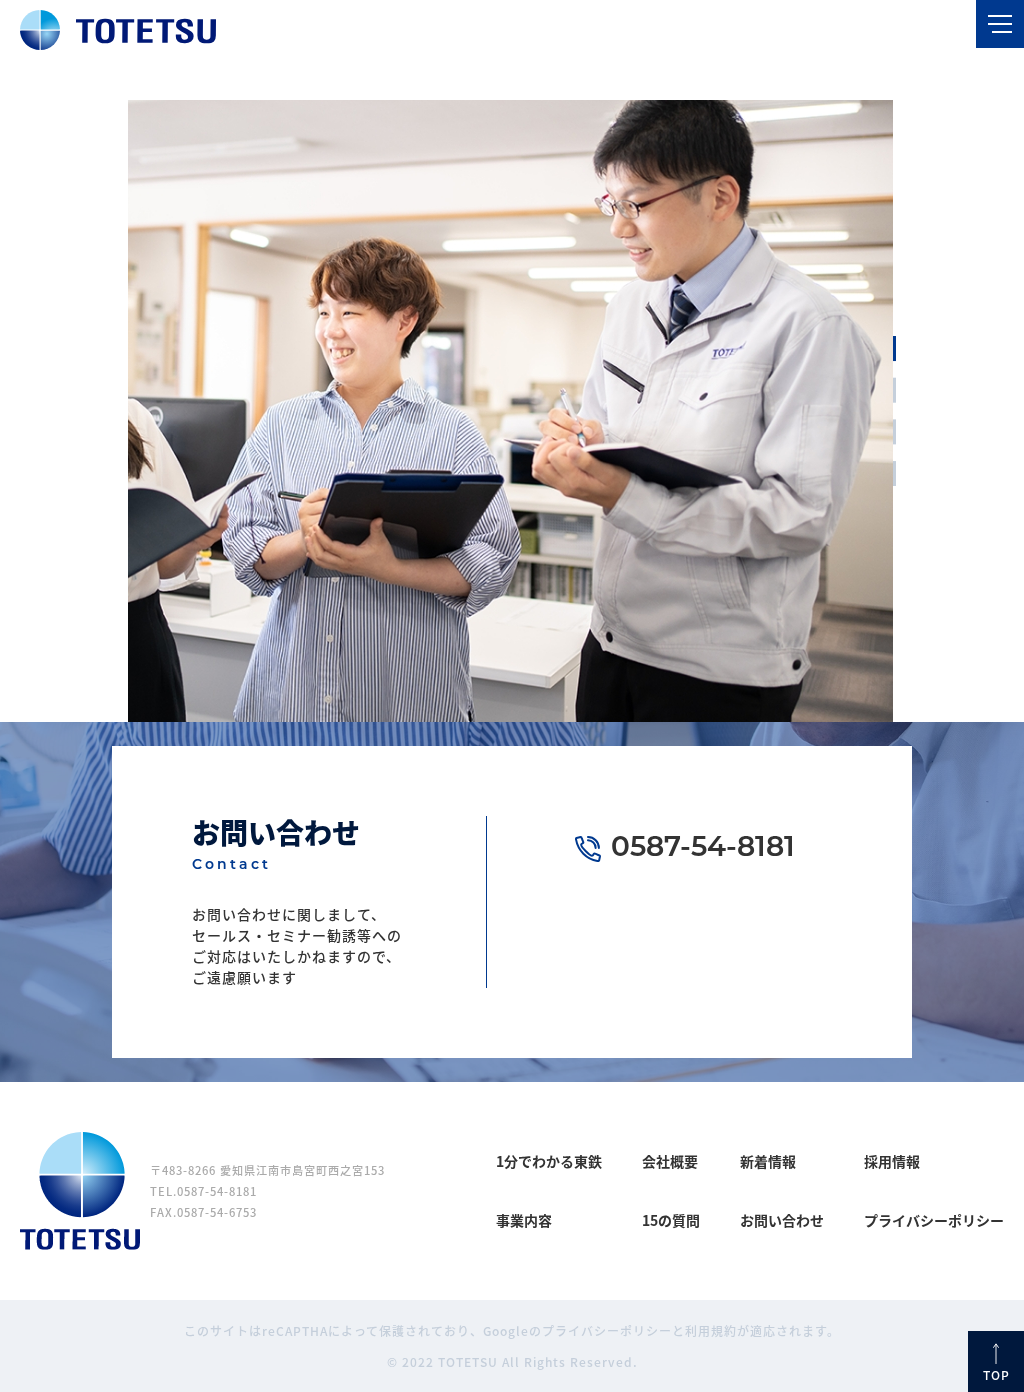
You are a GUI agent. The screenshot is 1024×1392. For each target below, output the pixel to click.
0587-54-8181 (703, 849)
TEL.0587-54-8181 (203, 1191)
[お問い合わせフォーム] (785, 962)
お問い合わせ (782, 1220)
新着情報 (768, 1161)
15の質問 (671, 1220)
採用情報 (892, 1161)
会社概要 (670, 1161)
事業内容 (524, 1220)
